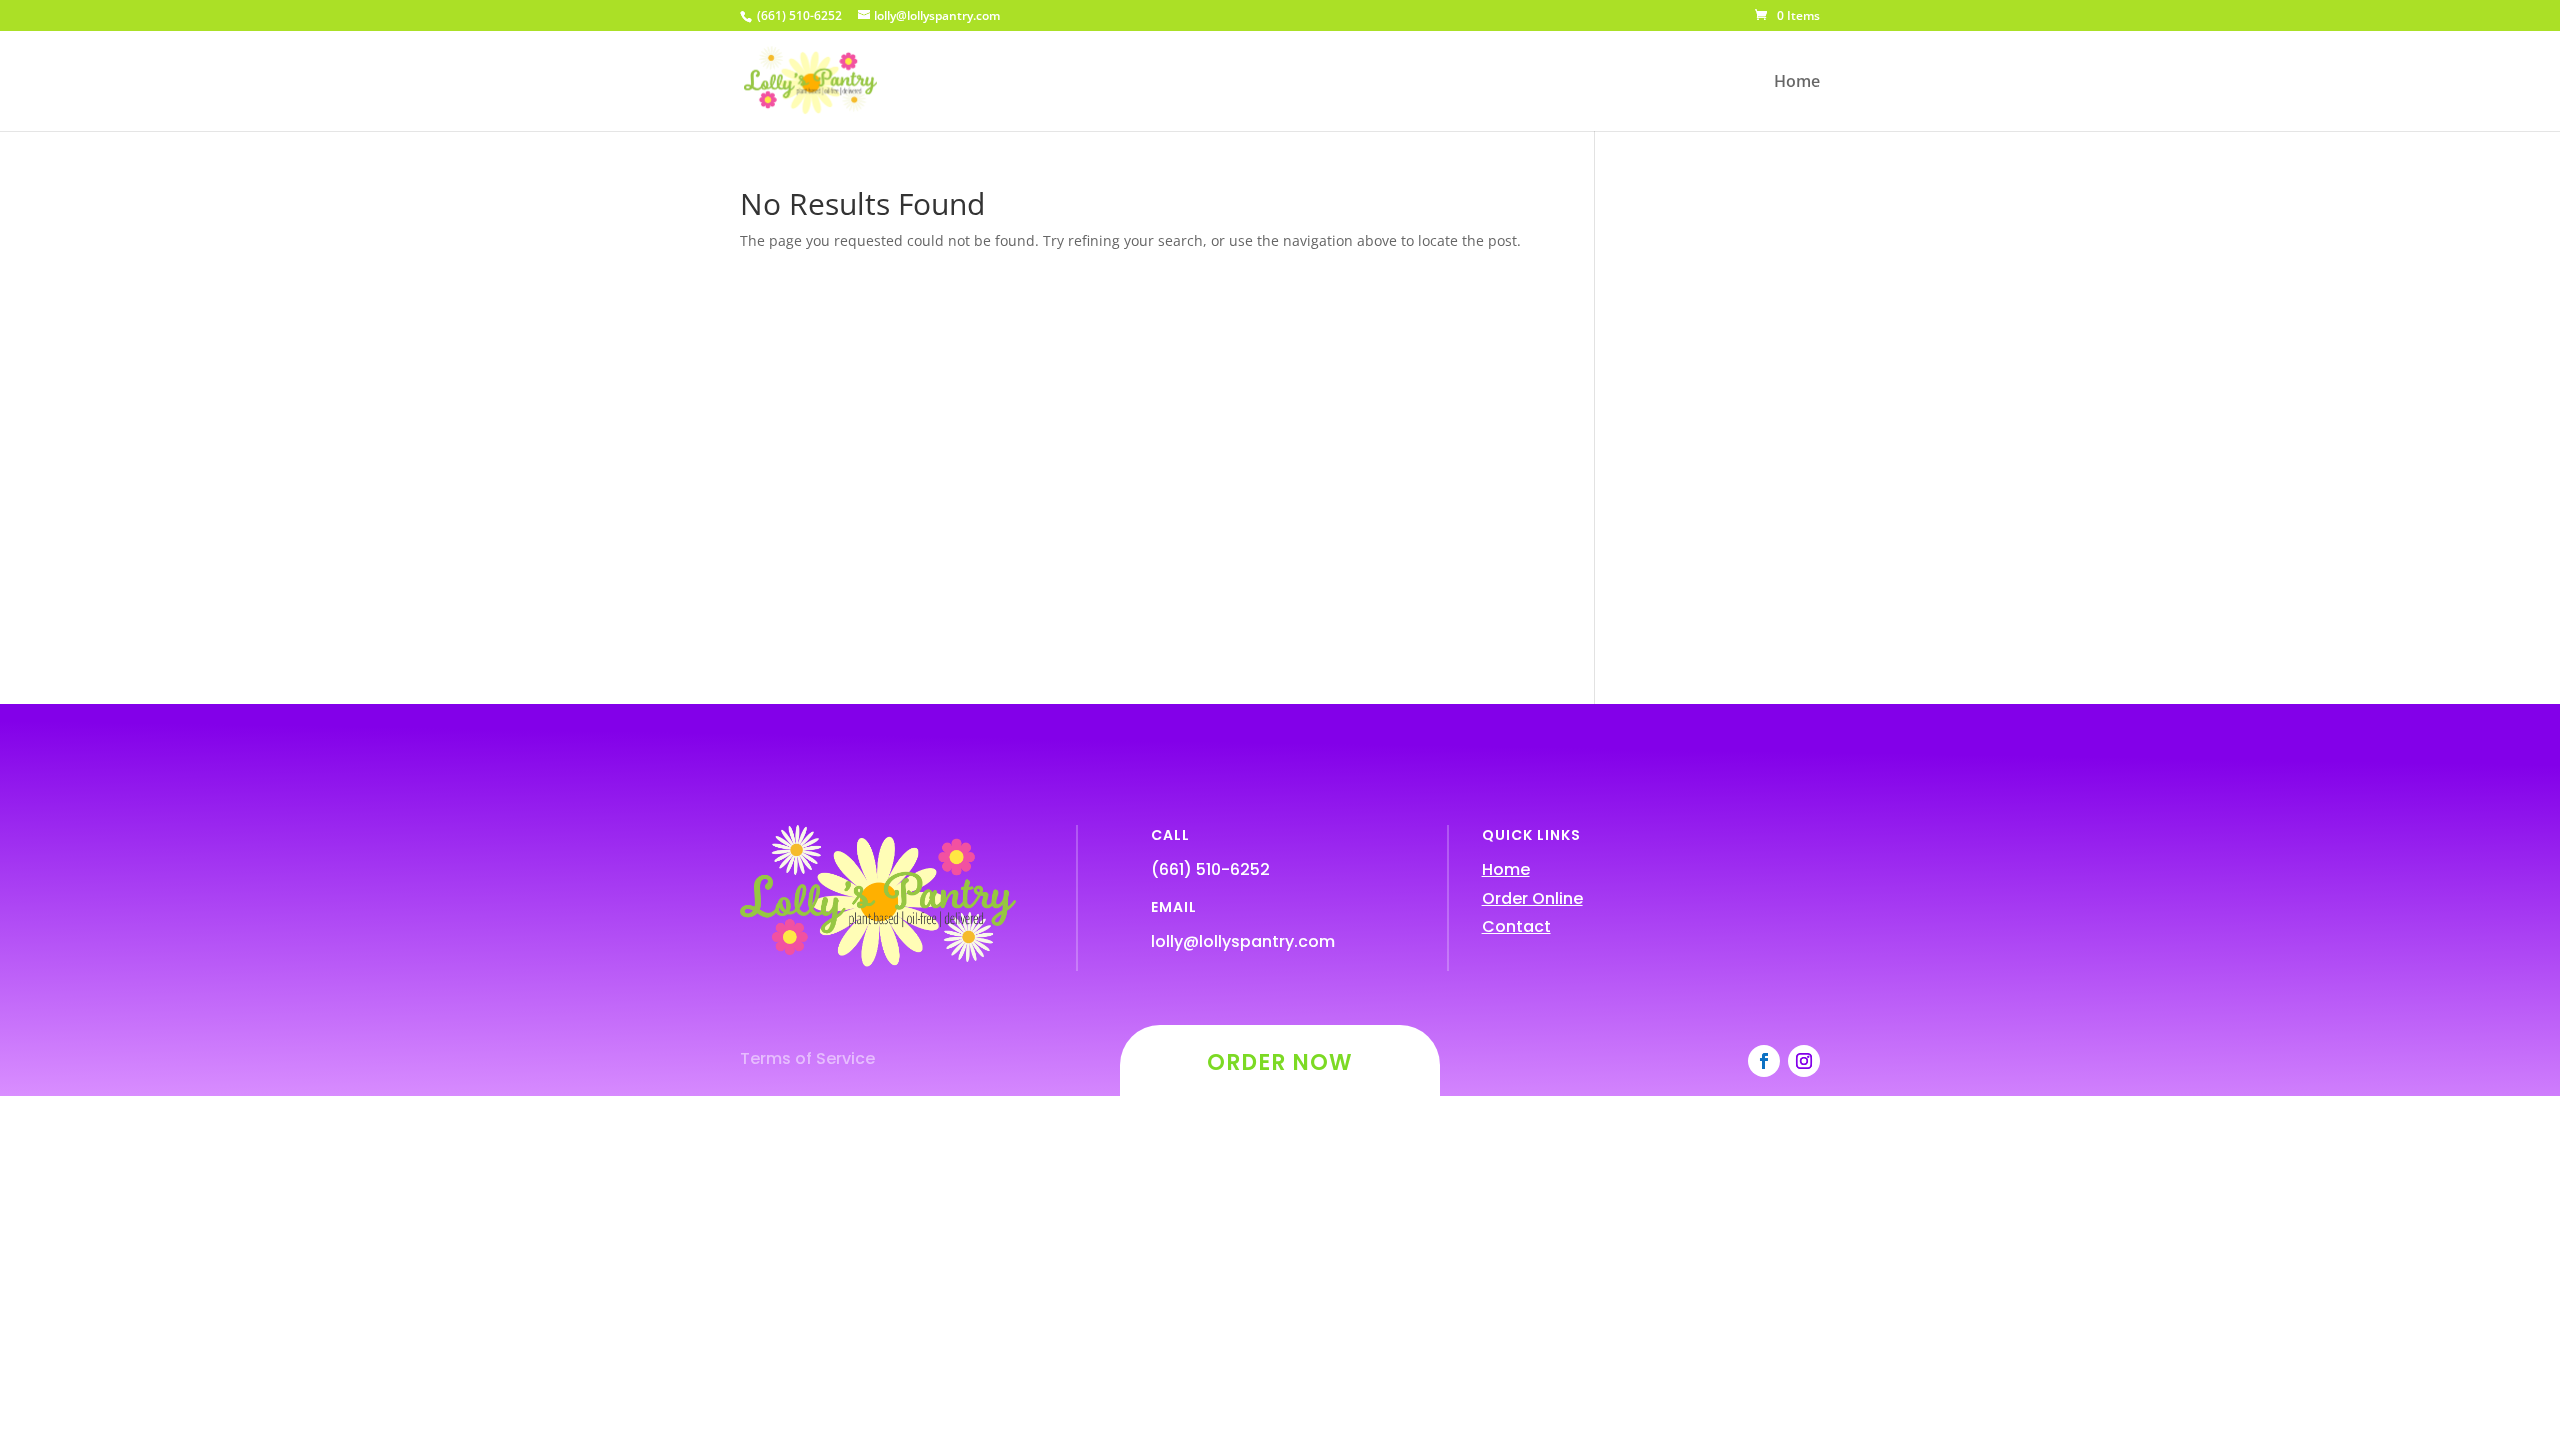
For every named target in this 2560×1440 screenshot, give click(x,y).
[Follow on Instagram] (1804, 1061)
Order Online (1532, 898)
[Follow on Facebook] (1764, 1061)
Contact (1516, 926)
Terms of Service (807, 1058)
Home (1797, 83)
